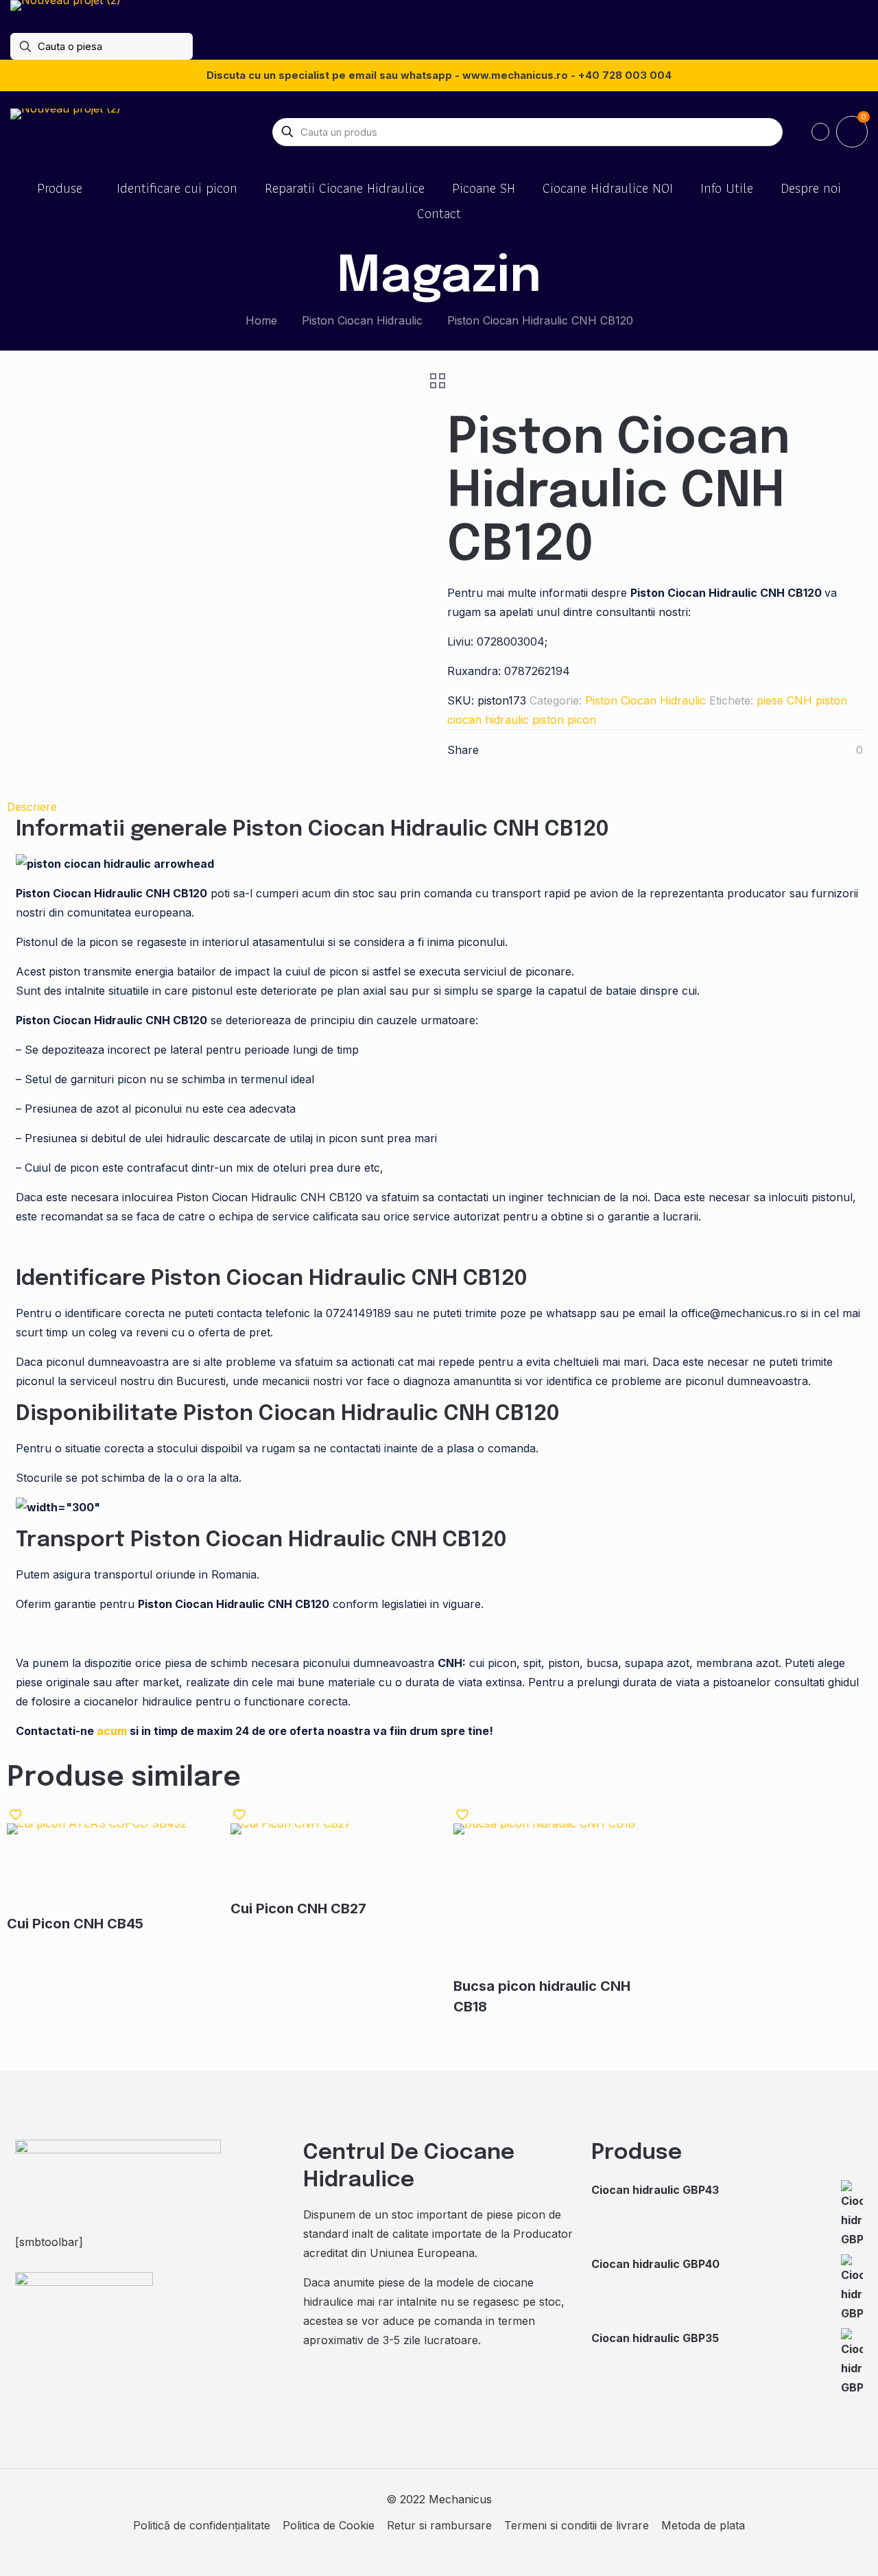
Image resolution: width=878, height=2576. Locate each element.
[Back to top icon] (812, 2548)
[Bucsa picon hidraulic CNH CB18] (549, 1900)
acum (112, 1731)
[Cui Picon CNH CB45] (102, 1868)
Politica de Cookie (329, 2525)
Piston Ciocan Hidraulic (362, 320)
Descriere (32, 807)
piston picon (564, 720)
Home (261, 320)
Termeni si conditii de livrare (577, 2525)
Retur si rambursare (439, 2525)
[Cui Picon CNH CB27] (326, 1861)
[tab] (439, 807)
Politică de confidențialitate (202, 2525)
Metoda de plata (703, 2525)
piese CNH (784, 700)
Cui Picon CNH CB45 (75, 1924)
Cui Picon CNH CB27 (298, 1909)
